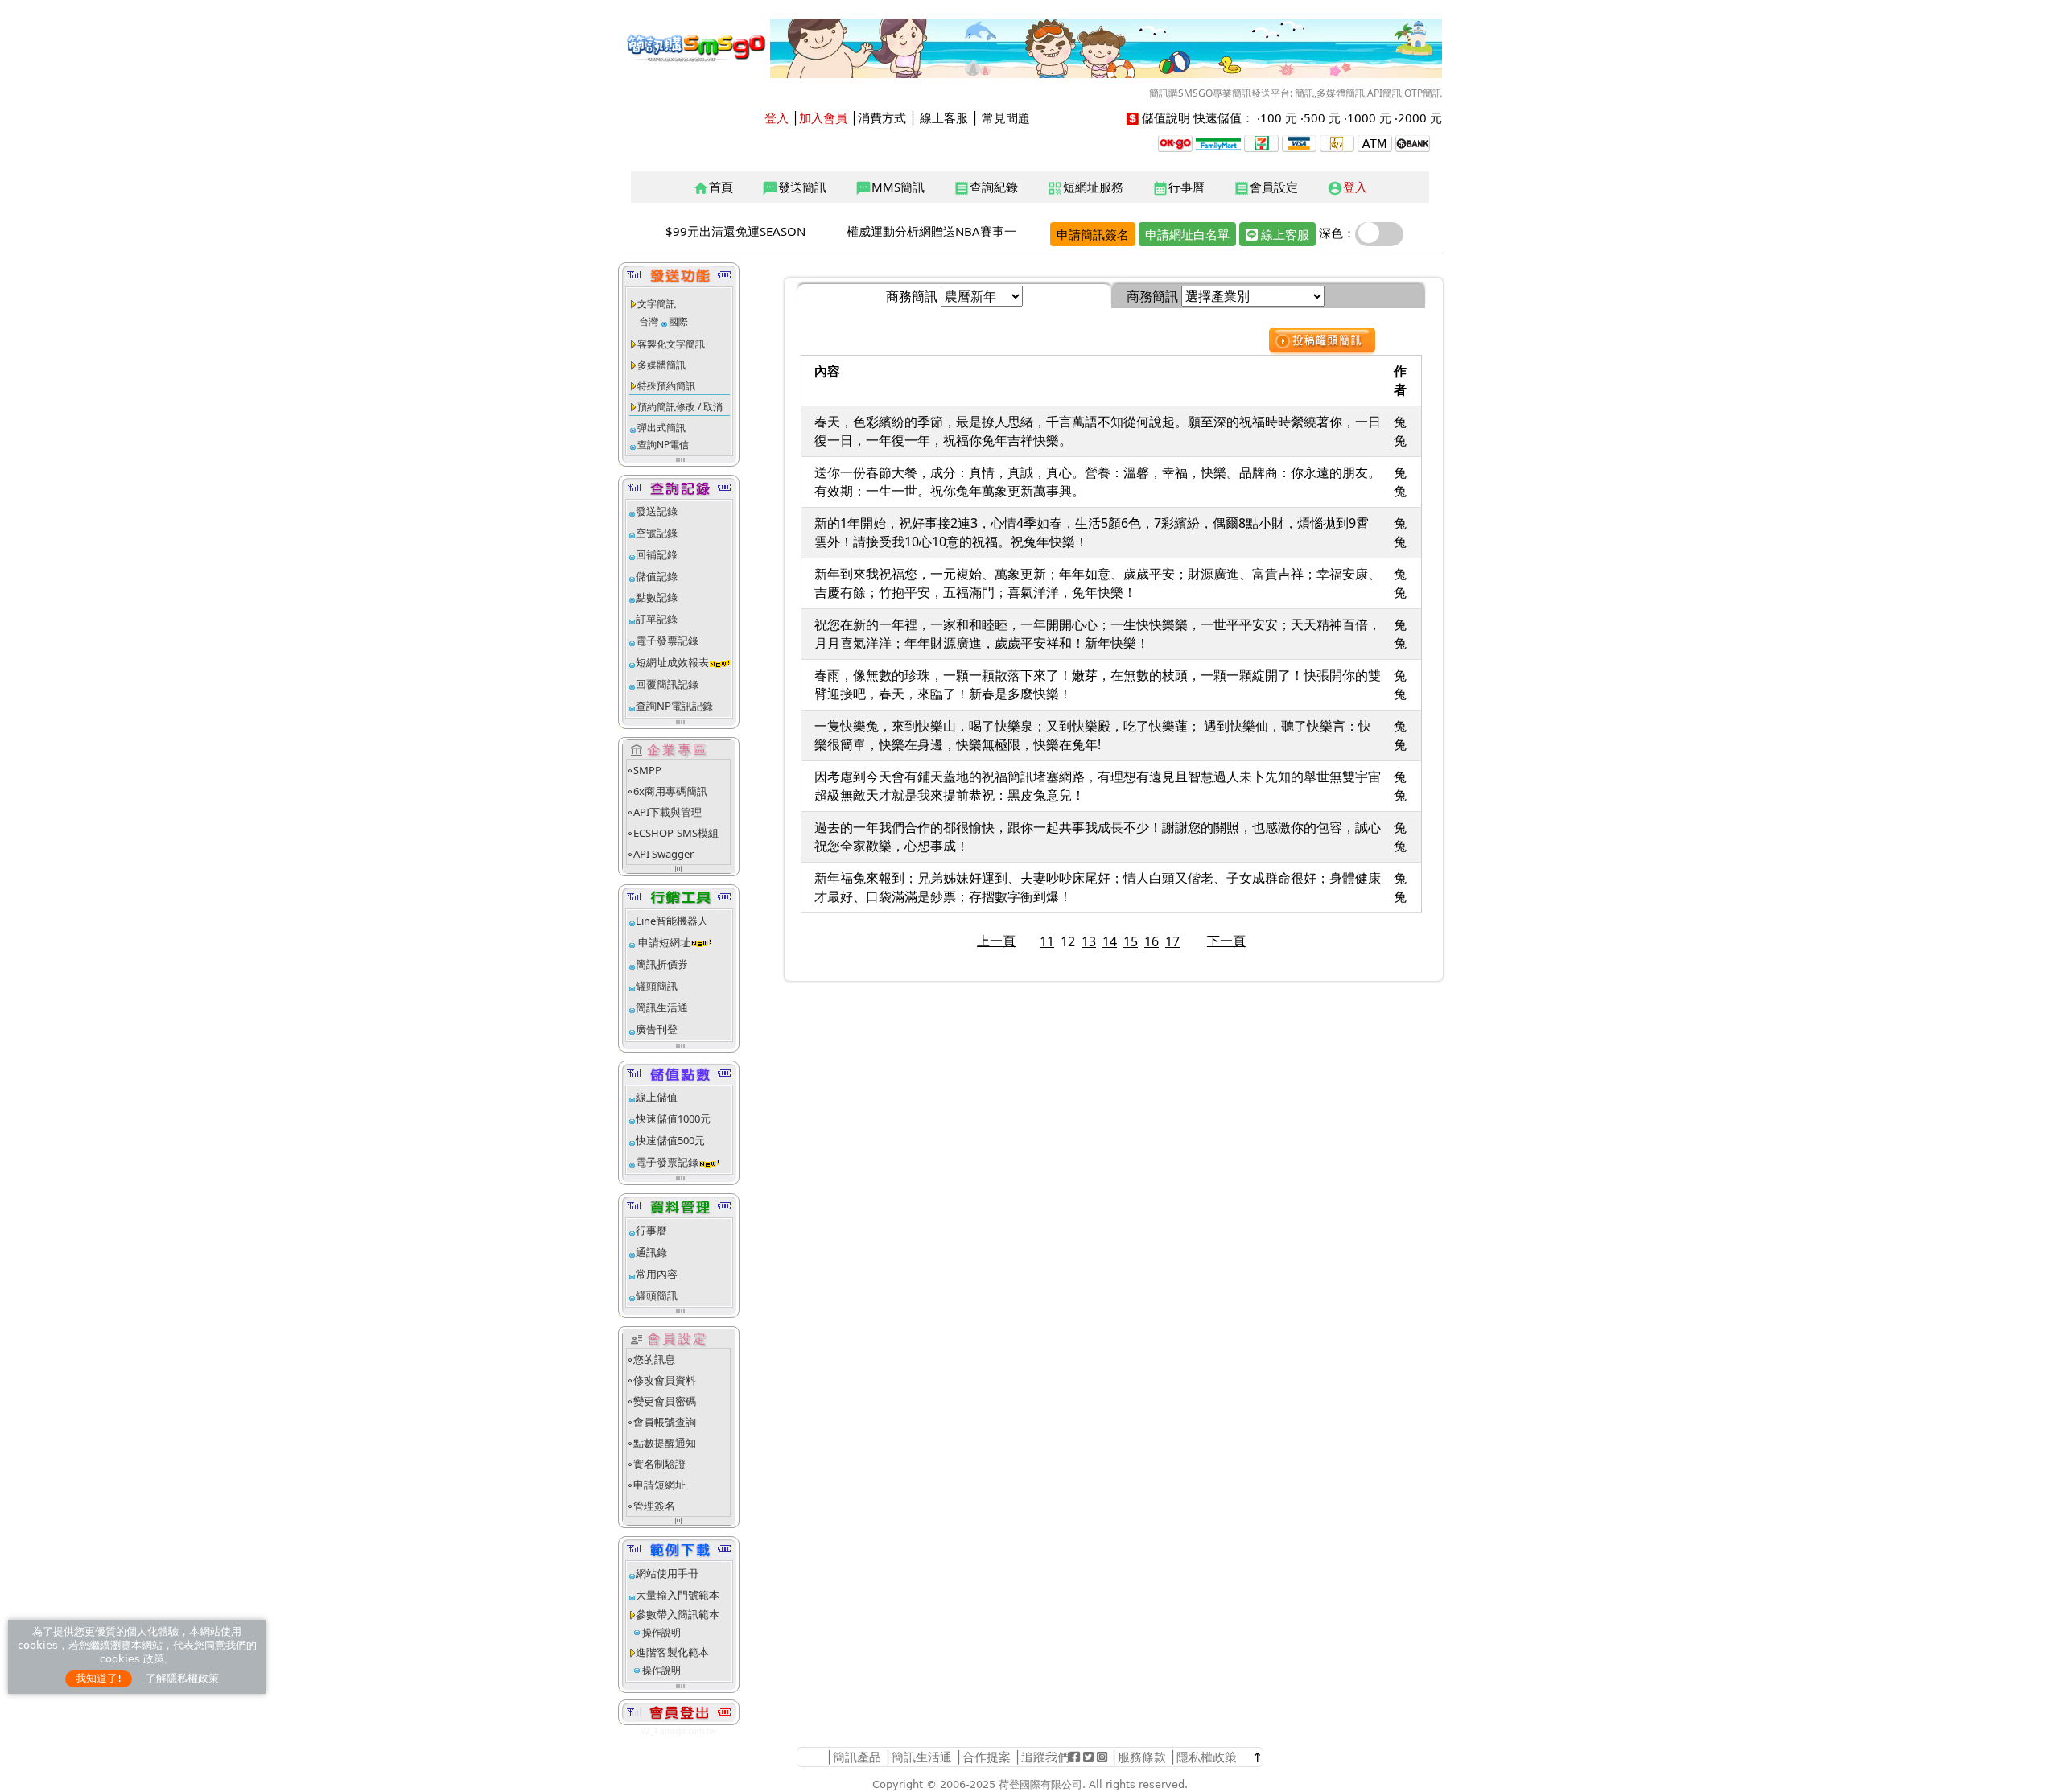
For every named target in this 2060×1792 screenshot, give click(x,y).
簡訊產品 (857, 1757)
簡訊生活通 (662, 1007)
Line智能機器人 (672, 921)
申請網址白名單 (1187, 234)
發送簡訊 (794, 187)
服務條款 (1142, 1757)
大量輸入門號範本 (678, 1595)
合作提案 (987, 1757)
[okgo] (1175, 142)
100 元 (1279, 117)
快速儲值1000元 (673, 1118)
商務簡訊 (912, 296)
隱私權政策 (1207, 1757)
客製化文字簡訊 (671, 344)
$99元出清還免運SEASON (735, 231)
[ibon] (1261, 142)
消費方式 (882, 117)
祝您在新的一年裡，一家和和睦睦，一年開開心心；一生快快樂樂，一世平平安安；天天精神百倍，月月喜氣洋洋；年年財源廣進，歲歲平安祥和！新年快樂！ (1098, 634)
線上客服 (944, 117)
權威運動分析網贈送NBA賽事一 (931, 231)
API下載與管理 (667, 812)
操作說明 (661, 1632)
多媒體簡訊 (661, 365)
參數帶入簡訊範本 (678, 1614)
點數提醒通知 (665, 1443)
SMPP (647, 770)
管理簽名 (654, 1506)
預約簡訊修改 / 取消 (680, 407)
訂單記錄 (657, 619)
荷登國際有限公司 (1040, 1784)
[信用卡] (1299, 142)
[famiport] (1218, 142)
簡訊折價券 (662, 964)
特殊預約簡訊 (666, 386)
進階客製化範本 (672, 1652)
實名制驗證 (659, 1464)
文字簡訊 (657, 304)
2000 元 (1420, 117)
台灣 (649, 321)
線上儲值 (657, 1097)
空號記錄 (657, 533)
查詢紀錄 (986, 187)
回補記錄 (657, 554)
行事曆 (1178, 187)
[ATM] (1337, 142)
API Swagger (663, 854)
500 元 (1322, 117)
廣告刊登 (657, 1029)
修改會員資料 (665, 1380)
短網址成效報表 (672, 662)
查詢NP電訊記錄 (674, 706)
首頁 (713, 187)
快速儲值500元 (670, 1140)
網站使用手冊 (667, 1573)
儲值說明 (1166, 117)
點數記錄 (657, 597)
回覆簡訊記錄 (667, 684)
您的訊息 (654, 1359)
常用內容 (657, 1274)
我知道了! (99, 1678)
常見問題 (1006, 117)
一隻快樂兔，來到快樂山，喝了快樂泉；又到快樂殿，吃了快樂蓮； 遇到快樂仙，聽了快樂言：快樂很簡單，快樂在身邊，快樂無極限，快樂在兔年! (1093, 735)
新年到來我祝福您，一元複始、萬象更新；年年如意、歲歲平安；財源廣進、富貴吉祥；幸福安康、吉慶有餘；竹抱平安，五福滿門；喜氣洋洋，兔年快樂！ (1098, 583)
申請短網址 (663, 942)
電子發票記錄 (667, 641)
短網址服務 (1085, 187)
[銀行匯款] (1413, 142)
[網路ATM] (1375, 142)
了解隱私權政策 (182, 1678)
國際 (678, 321)
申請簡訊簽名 (1093, 234)
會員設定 (1266, 187)
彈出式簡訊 (661, 428)
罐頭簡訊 (657, 986)
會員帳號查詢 (665, 1422)
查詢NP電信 (663, 445)
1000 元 (1369, 117)
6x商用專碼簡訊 (670, 791)
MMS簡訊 (890, 187)
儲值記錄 (657, 576)
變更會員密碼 (665, 1401)
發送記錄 (657, 511)
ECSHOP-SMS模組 (676, 833)
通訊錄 (651, 1252)
